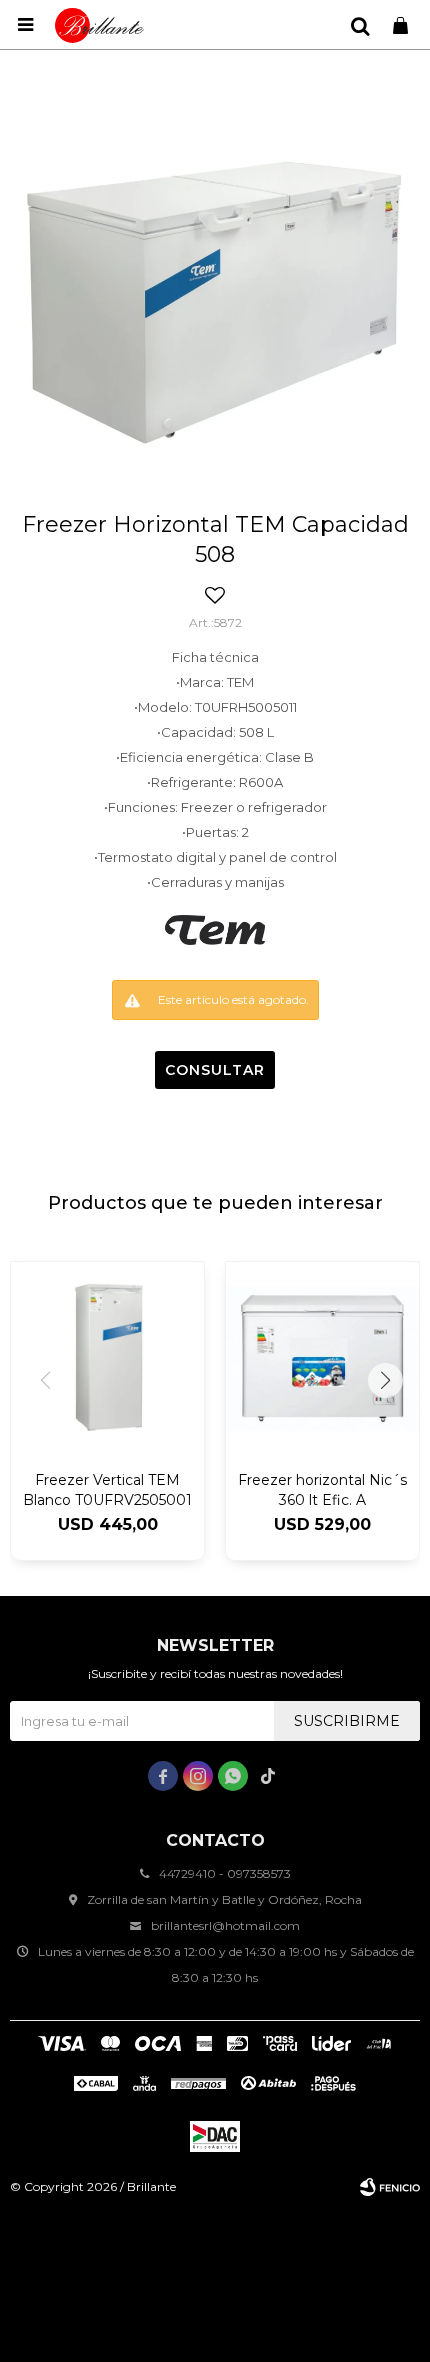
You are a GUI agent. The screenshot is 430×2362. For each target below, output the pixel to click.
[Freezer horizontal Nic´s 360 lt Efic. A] (322, 1358)
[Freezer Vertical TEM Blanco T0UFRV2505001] (107, 1358)
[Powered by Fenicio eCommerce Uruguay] (390, 2187)
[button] (360, 25)
